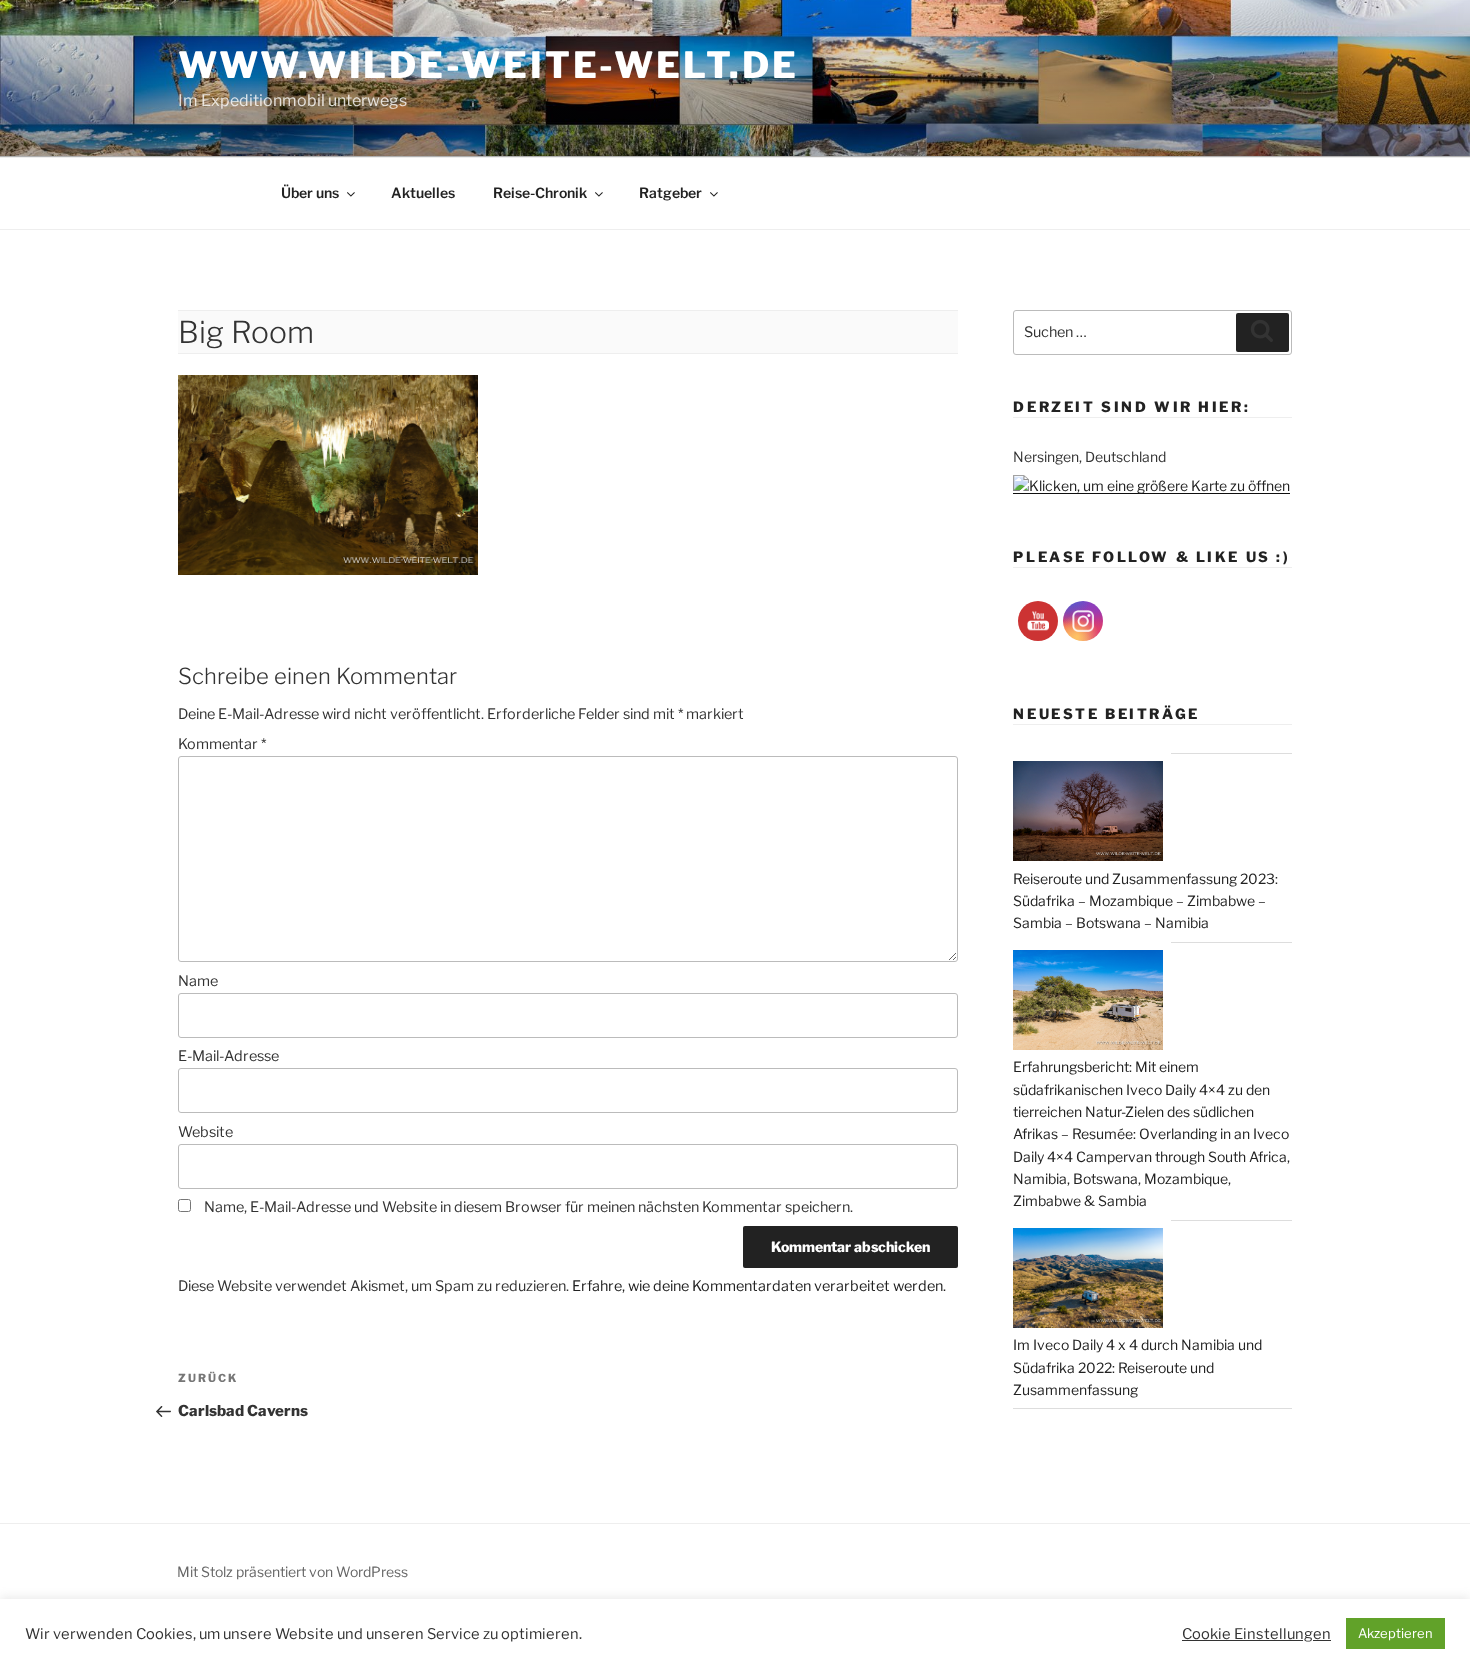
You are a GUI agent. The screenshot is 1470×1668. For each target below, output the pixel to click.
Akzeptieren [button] (1395, 1633)
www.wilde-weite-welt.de (488, 65)
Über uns (310, 192)
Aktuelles (423, 192)
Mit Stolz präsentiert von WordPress (292, 1571)
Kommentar (222, 744)
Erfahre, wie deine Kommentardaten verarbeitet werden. (759, 1286)
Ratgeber (670, 192)
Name (198, 981)
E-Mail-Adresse (228, 1056)
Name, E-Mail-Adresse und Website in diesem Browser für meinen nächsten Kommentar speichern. (528, 1207)
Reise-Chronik (540, 192)
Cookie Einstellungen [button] (1256, 1634)
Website (205, 1132)
